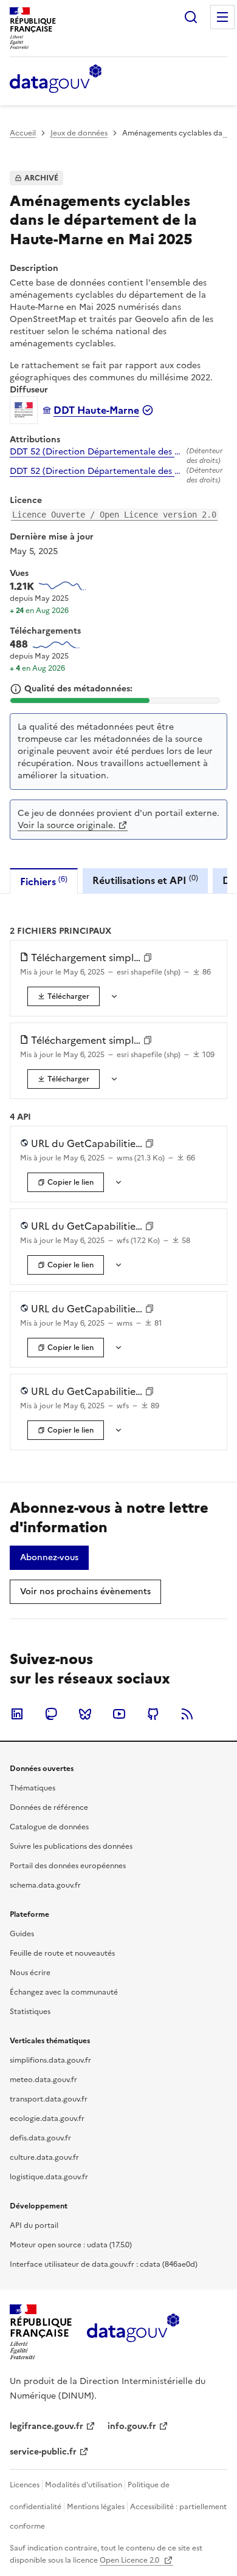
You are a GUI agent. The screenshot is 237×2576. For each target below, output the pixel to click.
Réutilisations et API (145, 880)
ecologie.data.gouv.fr (47, 2119)
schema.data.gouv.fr (45, 1885)
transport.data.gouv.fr (49, 2099)
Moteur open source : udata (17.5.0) (71, 2245)
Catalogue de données (49, 1827)
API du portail (34, 2225)
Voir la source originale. (67, 825)
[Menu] (222, 17)
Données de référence (49, 1807)
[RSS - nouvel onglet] (187, 1714)
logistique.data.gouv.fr (49, 2177)
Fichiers (44, 881)
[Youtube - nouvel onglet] (119, 1714)
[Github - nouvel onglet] (153, 1714)
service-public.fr (43, 2452)
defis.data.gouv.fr (40, 2138)
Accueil (23, 133)
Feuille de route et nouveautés (62, 1953)
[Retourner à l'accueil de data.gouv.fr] (56, 80)
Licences (25, 2485)
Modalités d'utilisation (84, 2485)
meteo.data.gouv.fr (43, 2080)
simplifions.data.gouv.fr (50, 2060)
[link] (64, 996)
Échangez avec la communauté (64, 1992)
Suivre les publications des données (71, 1846)
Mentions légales (96, 2507)
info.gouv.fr (132, 2426)
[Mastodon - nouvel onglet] (51, 1714)
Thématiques (33, 1788)
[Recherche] (191, 17)
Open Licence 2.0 (130, 2560)
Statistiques (30, 2012)
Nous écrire (30, 1973)
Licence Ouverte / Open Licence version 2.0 (114, 515)
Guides (22, 1934)
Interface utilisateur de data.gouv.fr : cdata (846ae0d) (104, 2264)
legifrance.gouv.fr (46, 2426)
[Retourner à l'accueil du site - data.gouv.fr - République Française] (133, 2332)
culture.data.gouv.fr (44, 2157)
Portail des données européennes (68, 1866)
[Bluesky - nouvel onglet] (85, 1714)
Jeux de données (79, 133)
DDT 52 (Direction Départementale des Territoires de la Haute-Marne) (96, 452)
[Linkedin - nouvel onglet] (17, 1714)
